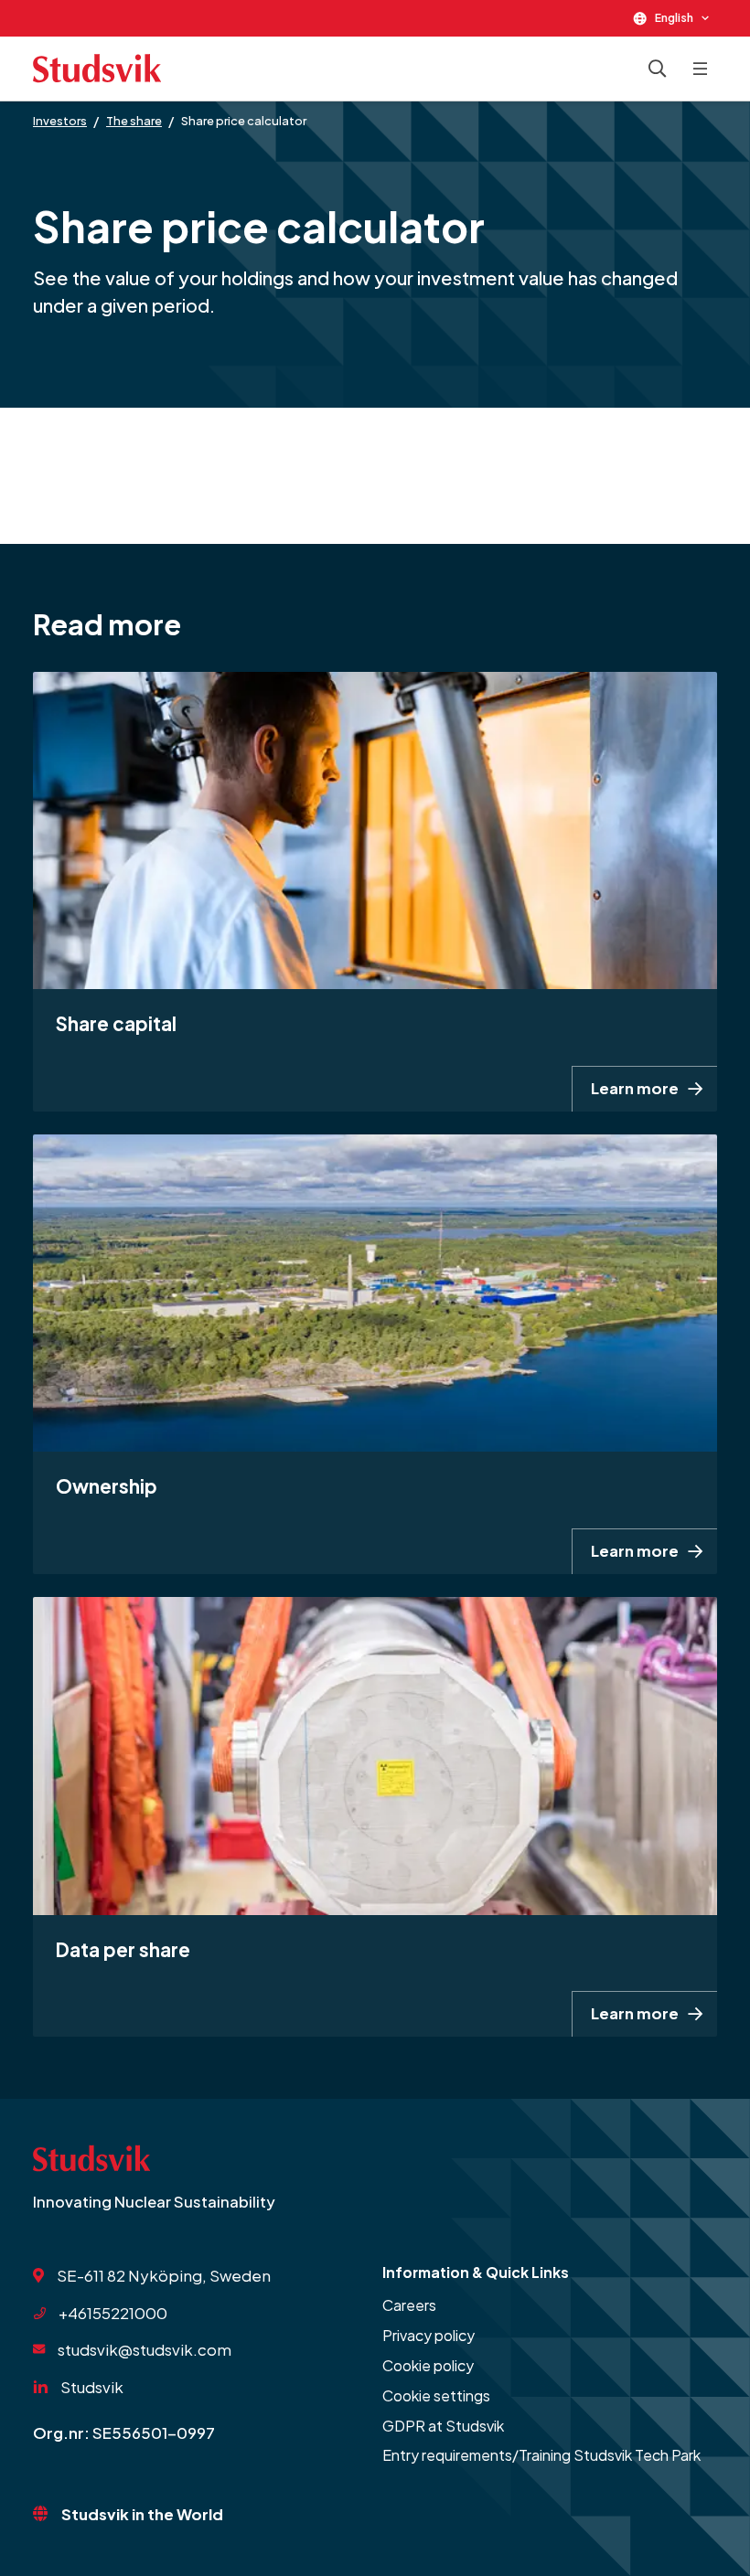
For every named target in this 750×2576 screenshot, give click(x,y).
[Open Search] (658, 69)
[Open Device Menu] (701, 69)
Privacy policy (429, 2335)
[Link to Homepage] (97, 69)
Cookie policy (428, 2365)
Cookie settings (436, 2395)
